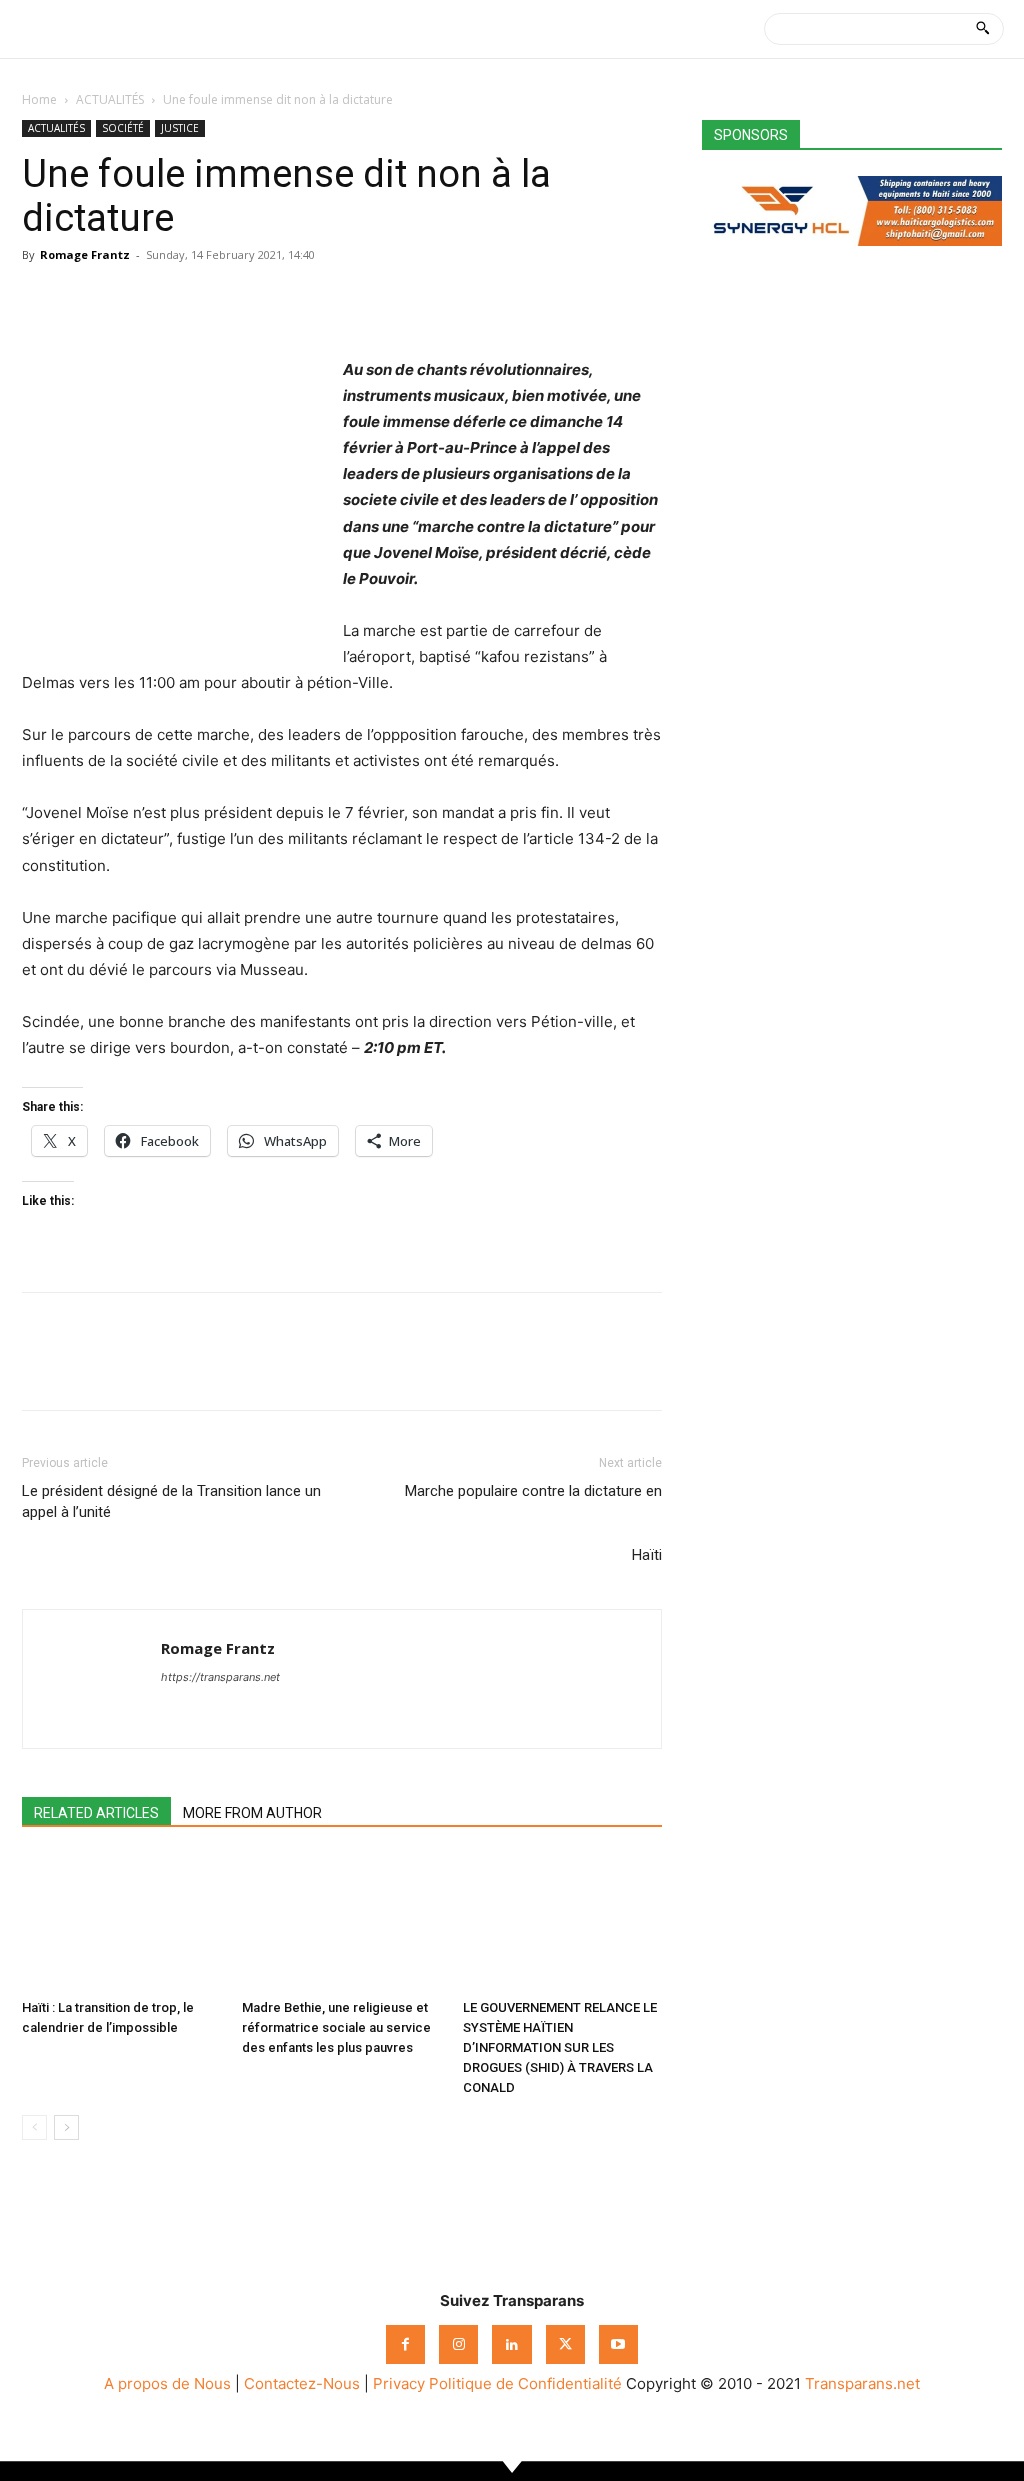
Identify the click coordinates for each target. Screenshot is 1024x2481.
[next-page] (66, 2127)
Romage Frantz (85, 254)
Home (39, 99)
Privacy (399, 2383)
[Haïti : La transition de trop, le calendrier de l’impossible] (121, 1922)
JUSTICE (180, 128)
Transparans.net (862, 2383)
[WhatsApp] (134, 300)
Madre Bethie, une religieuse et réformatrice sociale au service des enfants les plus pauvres (336, 2027)
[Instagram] (458, 2344)
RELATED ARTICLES (96, 1813)
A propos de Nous (167, 2383)
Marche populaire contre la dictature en (533, 1491)
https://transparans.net (220, 1677)
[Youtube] (618, 2344)
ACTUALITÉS (110, 99)
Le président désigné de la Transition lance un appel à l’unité (171, 1501)
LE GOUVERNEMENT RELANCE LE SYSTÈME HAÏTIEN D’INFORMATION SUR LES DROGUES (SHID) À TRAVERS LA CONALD (560, 2047)
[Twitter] (88, 300)
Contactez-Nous (302, 2383)
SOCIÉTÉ (123, 128)
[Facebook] (42, 300)
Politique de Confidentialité (525, 2383)
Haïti (647, 1555)
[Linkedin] (180, 300)
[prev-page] (34, 2127)
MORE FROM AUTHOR (252, 1813)
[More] (227, 300)
